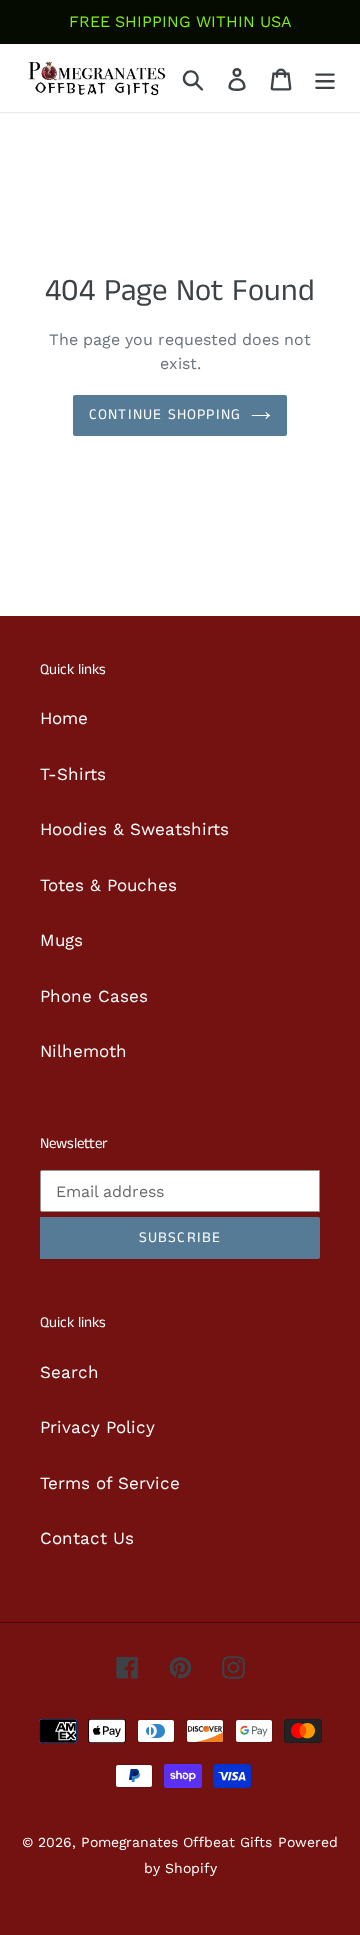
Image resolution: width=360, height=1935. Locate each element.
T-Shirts (73, 774)
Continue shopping (165, 414)
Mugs (61, 940)
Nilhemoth (83, 1051)
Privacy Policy (97, 1427)
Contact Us (87, 1538)
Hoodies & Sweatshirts (134, 829)
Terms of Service (110, 1483)
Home (64, 718)
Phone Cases (94, 996)
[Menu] (325, 78)
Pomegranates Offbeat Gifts (176, 1842)
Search (69, 1372)
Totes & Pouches (108, 885)
